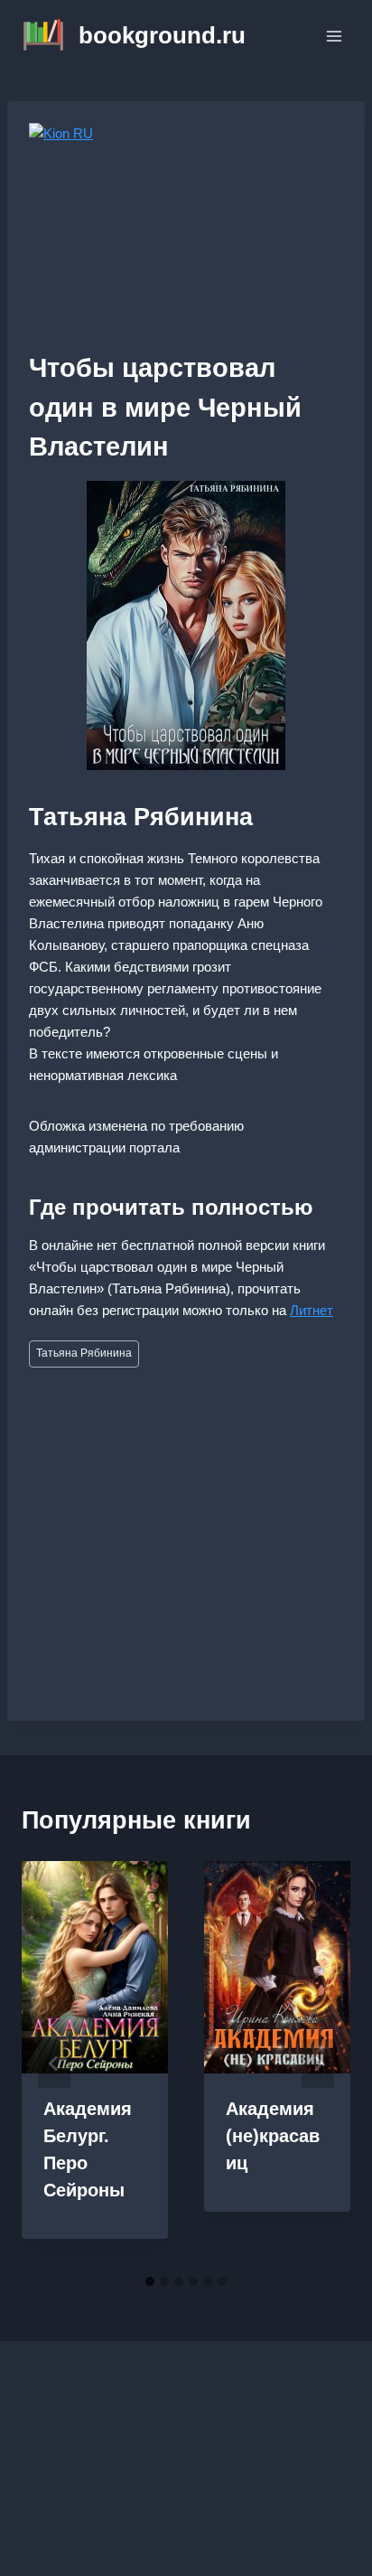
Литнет (312, 1310)
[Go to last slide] (54, 2064)
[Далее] (318, 2064)
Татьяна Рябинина (84, 1353)
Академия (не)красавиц (273, 2136)
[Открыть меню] (334, 36)
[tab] (150, 2281)
